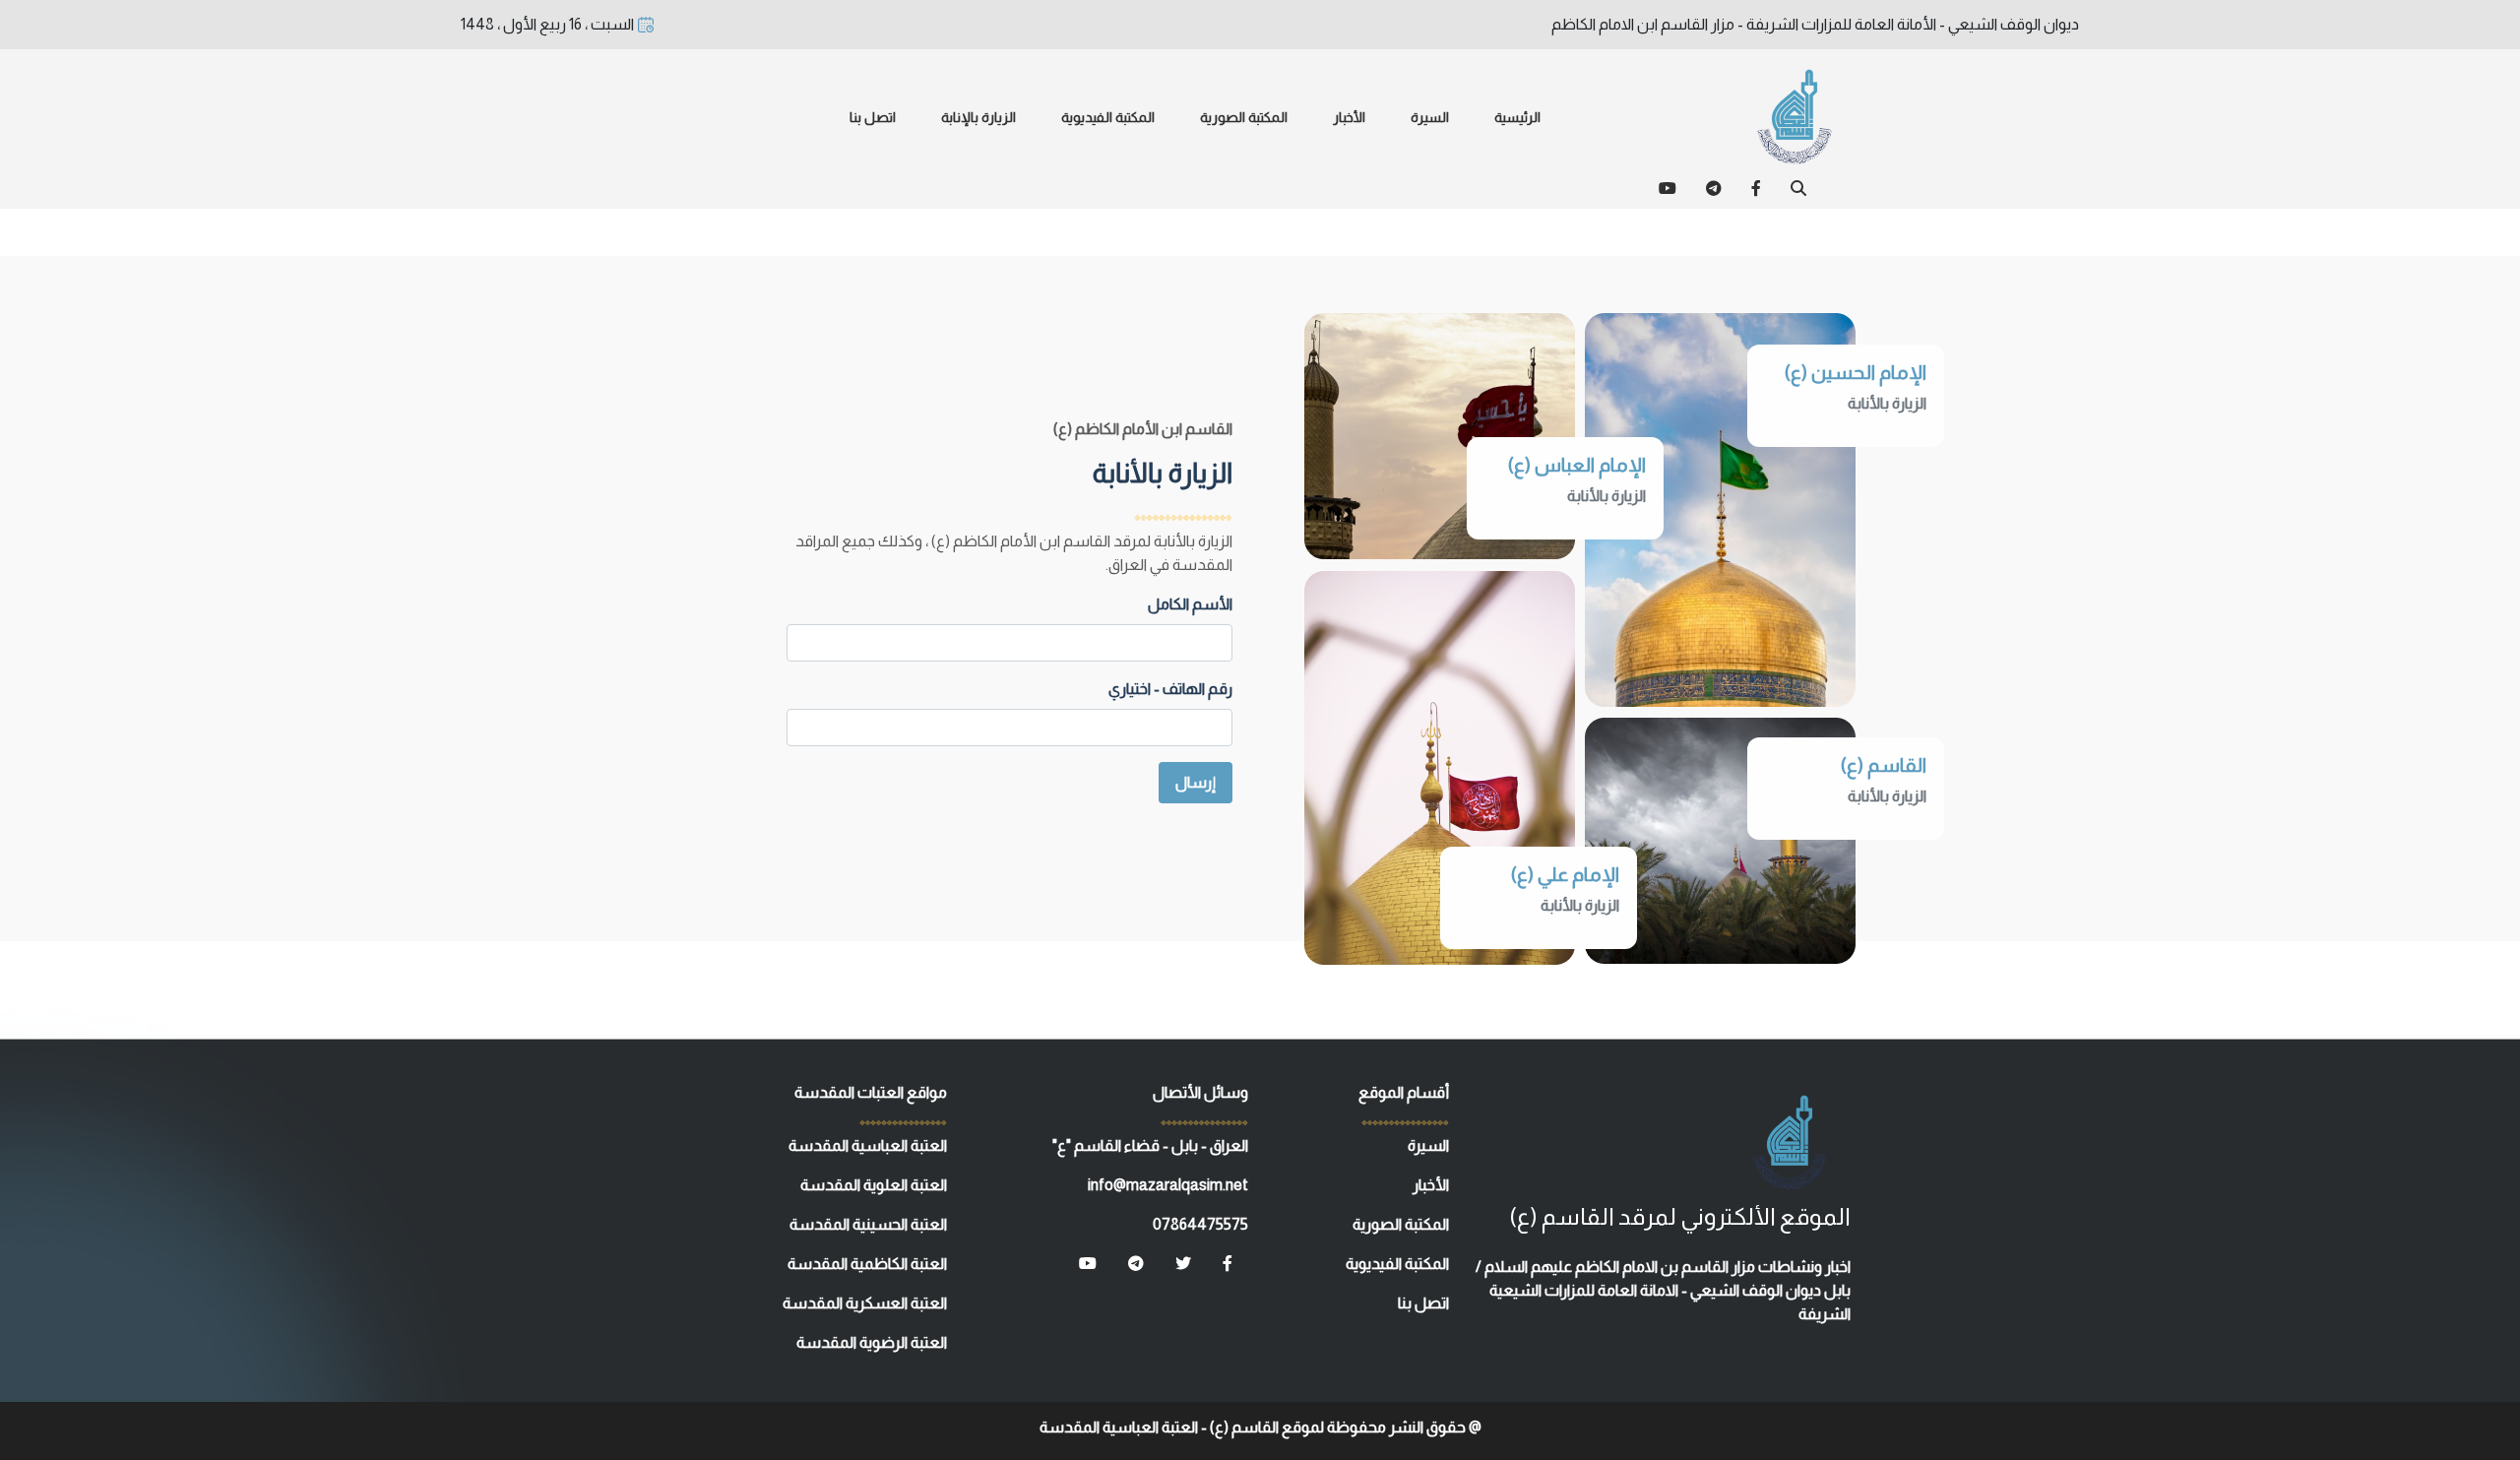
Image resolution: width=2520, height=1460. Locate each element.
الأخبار (1349, 117)
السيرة (1430, 117)
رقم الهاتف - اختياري (1170, 689)
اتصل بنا (873, 117)
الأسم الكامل (1190, 604)
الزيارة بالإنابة (978, 117)
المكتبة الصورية (1244, 117)
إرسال (1196, 782)
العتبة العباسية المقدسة (868, 1145)
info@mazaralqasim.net (1168, 1185)
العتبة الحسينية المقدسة (868, 1224)
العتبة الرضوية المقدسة (872, 1342)
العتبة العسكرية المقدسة (865, 1303)
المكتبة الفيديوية (1108, 117)
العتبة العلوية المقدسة (874, 1185)
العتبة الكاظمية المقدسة (867, 1264)
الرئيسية (1517, 117)
